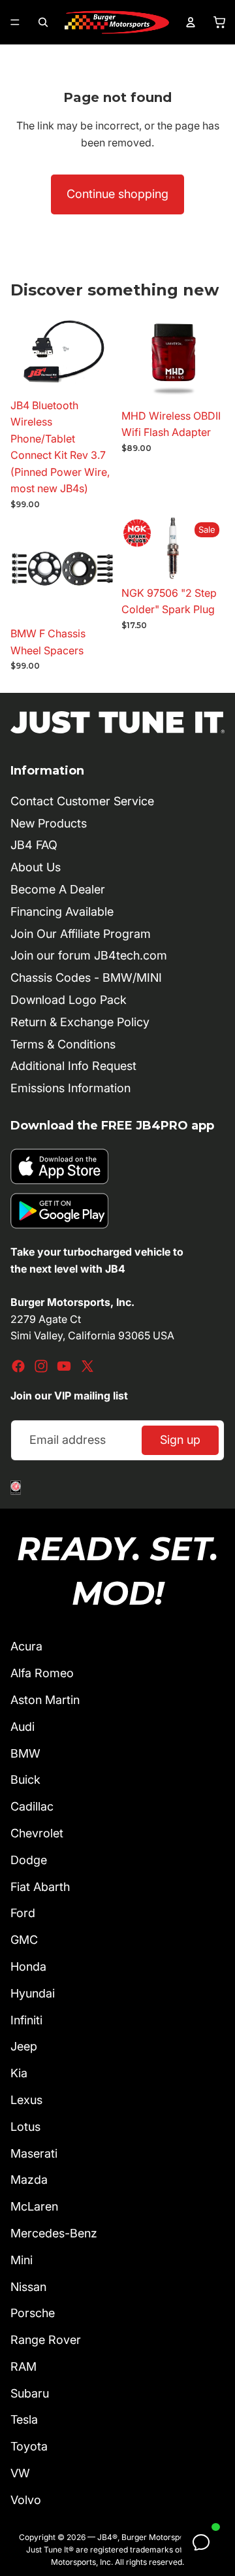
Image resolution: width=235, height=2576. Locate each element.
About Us (36, 867)
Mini (22, 2260)
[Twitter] (87, 1366)
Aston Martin (45, 1700)
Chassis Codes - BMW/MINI (86, 978)
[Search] (43, 22)
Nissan (28, 2287)
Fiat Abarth (40, 1887)
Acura (26, 1646)
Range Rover (46, 2340)
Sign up (180, 1440)
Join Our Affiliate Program (81, 934)
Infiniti (26, 2020)
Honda (28, 1966)
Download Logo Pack (69, 1000)
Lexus (26, 2100)
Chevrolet (37, 1833)
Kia (19, 2073)
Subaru (30, 2393)
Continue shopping (117, 194)
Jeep (24, 2046)
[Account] (191, 22)
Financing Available (62, 912)
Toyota (29, 2446)
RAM (23, 2367)
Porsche (33, 2313)
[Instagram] (41, 1366)
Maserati (34, 2153)
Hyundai (33, 1993)
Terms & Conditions (63, 1044)
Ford (23, 1913)
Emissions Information (70, 1088)
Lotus (25, 2127)
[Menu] (15, 22)
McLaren (34, 2206)
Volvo (26, 2500)
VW (20, 2473)
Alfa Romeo (42, 1673)
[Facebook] (18, 1366)
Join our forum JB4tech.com (89, 955)
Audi (23, 1727)
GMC (24, 1940)
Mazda (29, 2180)
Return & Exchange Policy (80, 1022)
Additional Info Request (73, 1066)
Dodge (29, 1860)
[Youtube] (64, 1366)
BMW (25, 1753)
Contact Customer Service (82, 801)
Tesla (24, 2419)
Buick (25, 1780)
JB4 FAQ (34, 845)
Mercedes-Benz (54, 2233)
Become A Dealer (58, 889)
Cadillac (32, 1806)
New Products (49, 823)
